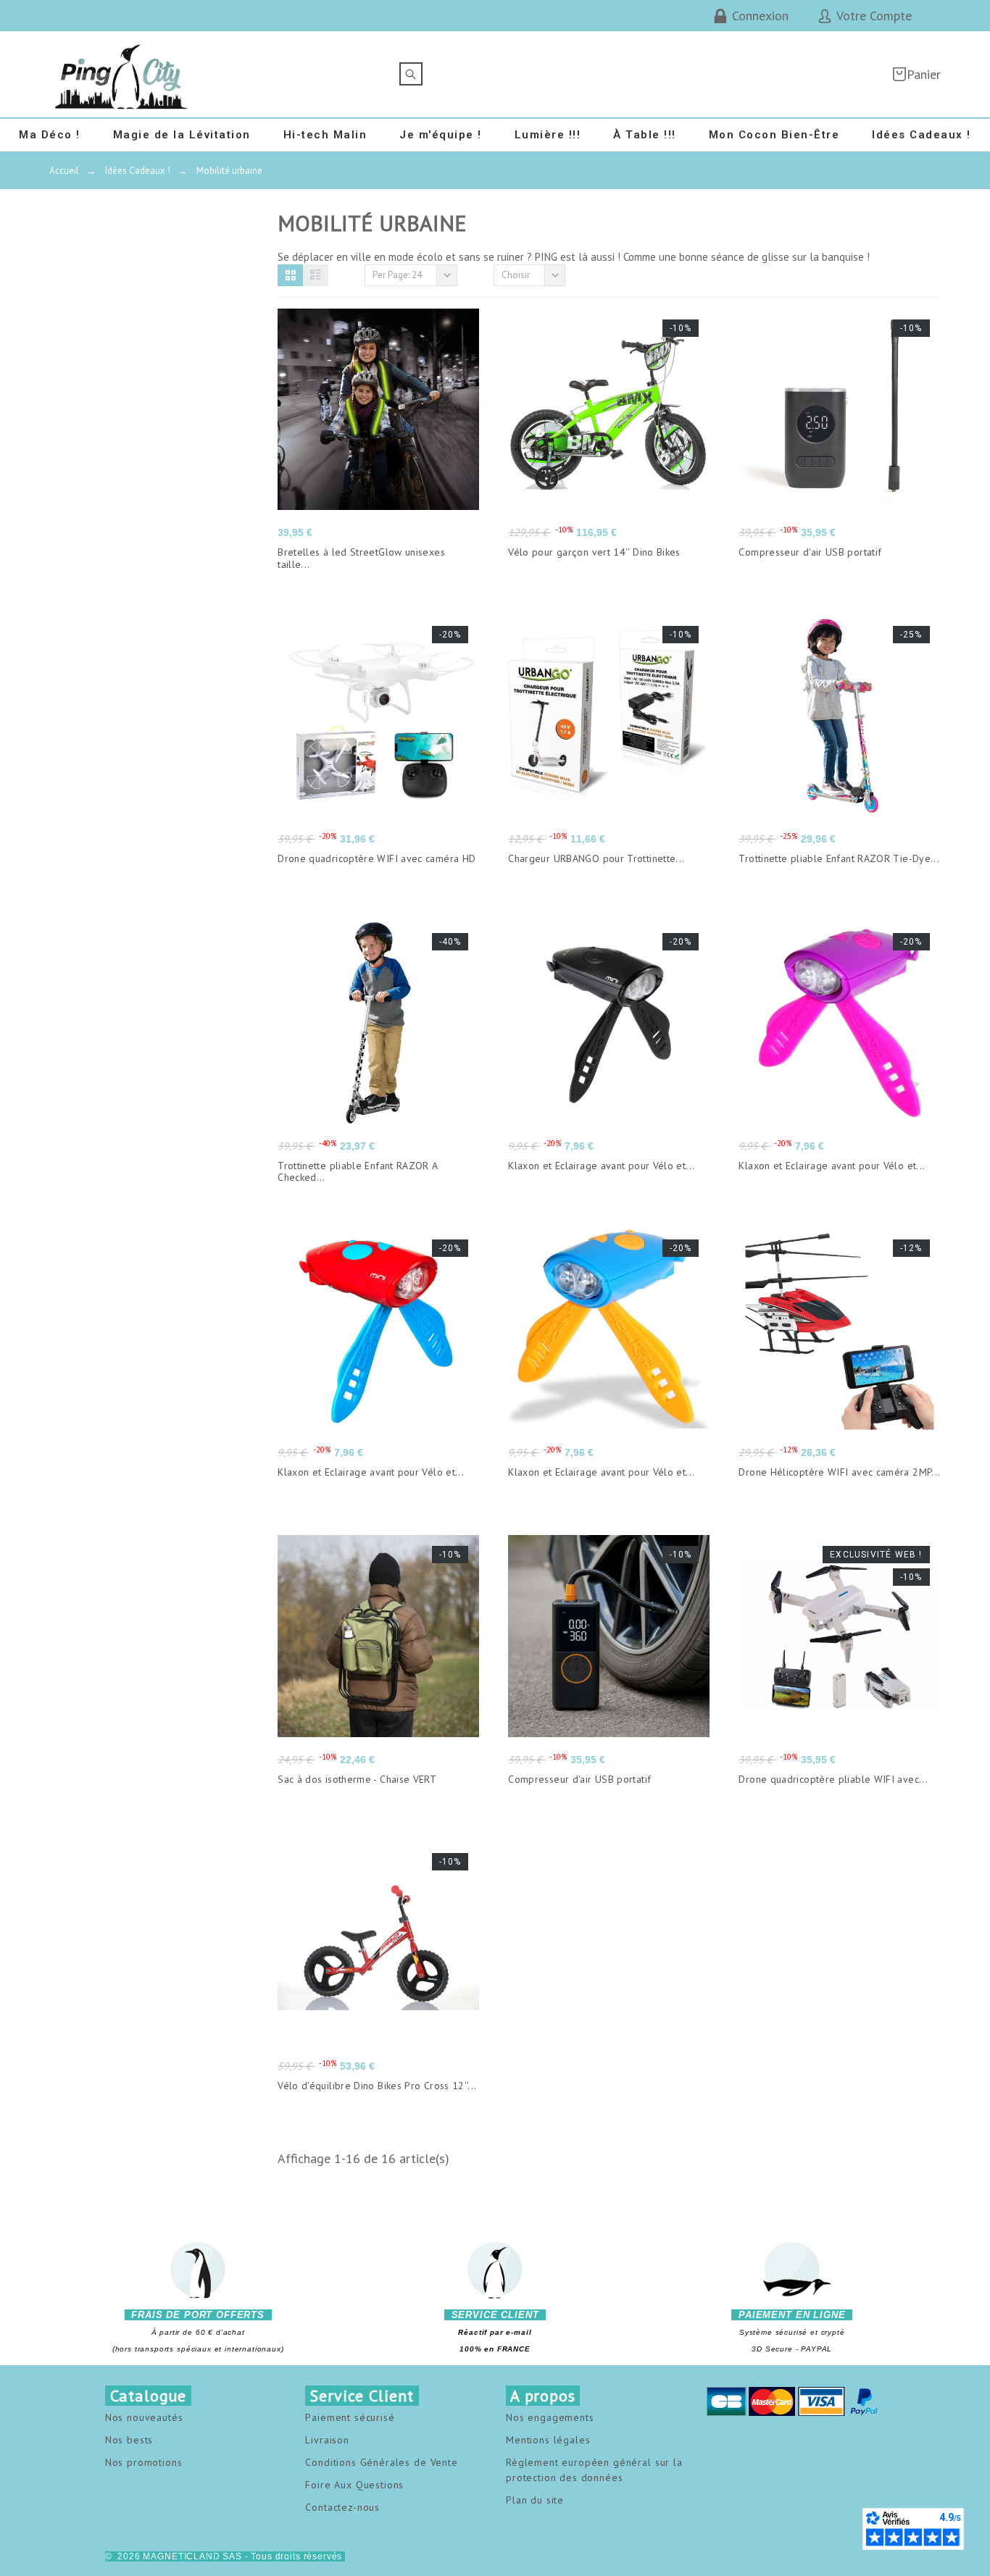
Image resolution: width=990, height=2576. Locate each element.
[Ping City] (122, 74)
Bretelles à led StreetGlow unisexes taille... (361, 558)
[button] (290, 275)
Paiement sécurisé (350, 2417)
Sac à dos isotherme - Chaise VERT (357, 1779)
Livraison (327, 2440)
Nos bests (129, 2440)
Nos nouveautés (144, 2417)
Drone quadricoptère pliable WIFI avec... (833, 1779)
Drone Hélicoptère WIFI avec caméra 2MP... (839, 1472)
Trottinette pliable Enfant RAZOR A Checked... (357, 1172)
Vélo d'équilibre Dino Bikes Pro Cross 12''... (377, 2086)
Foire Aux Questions (354, 2485)
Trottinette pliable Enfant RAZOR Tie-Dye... (839, 858)
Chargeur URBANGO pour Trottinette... (596, 858)
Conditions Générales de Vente (381, 2462)
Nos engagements (550, 2417)
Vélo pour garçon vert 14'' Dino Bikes (594, 552)
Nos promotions (144, 2462)
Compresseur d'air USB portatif (810, 552)
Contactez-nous (342, 2507)
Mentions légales (548, 2440)
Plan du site (535, 2500)
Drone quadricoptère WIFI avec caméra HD (377, 858)
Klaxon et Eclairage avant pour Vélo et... (601, 1166)
